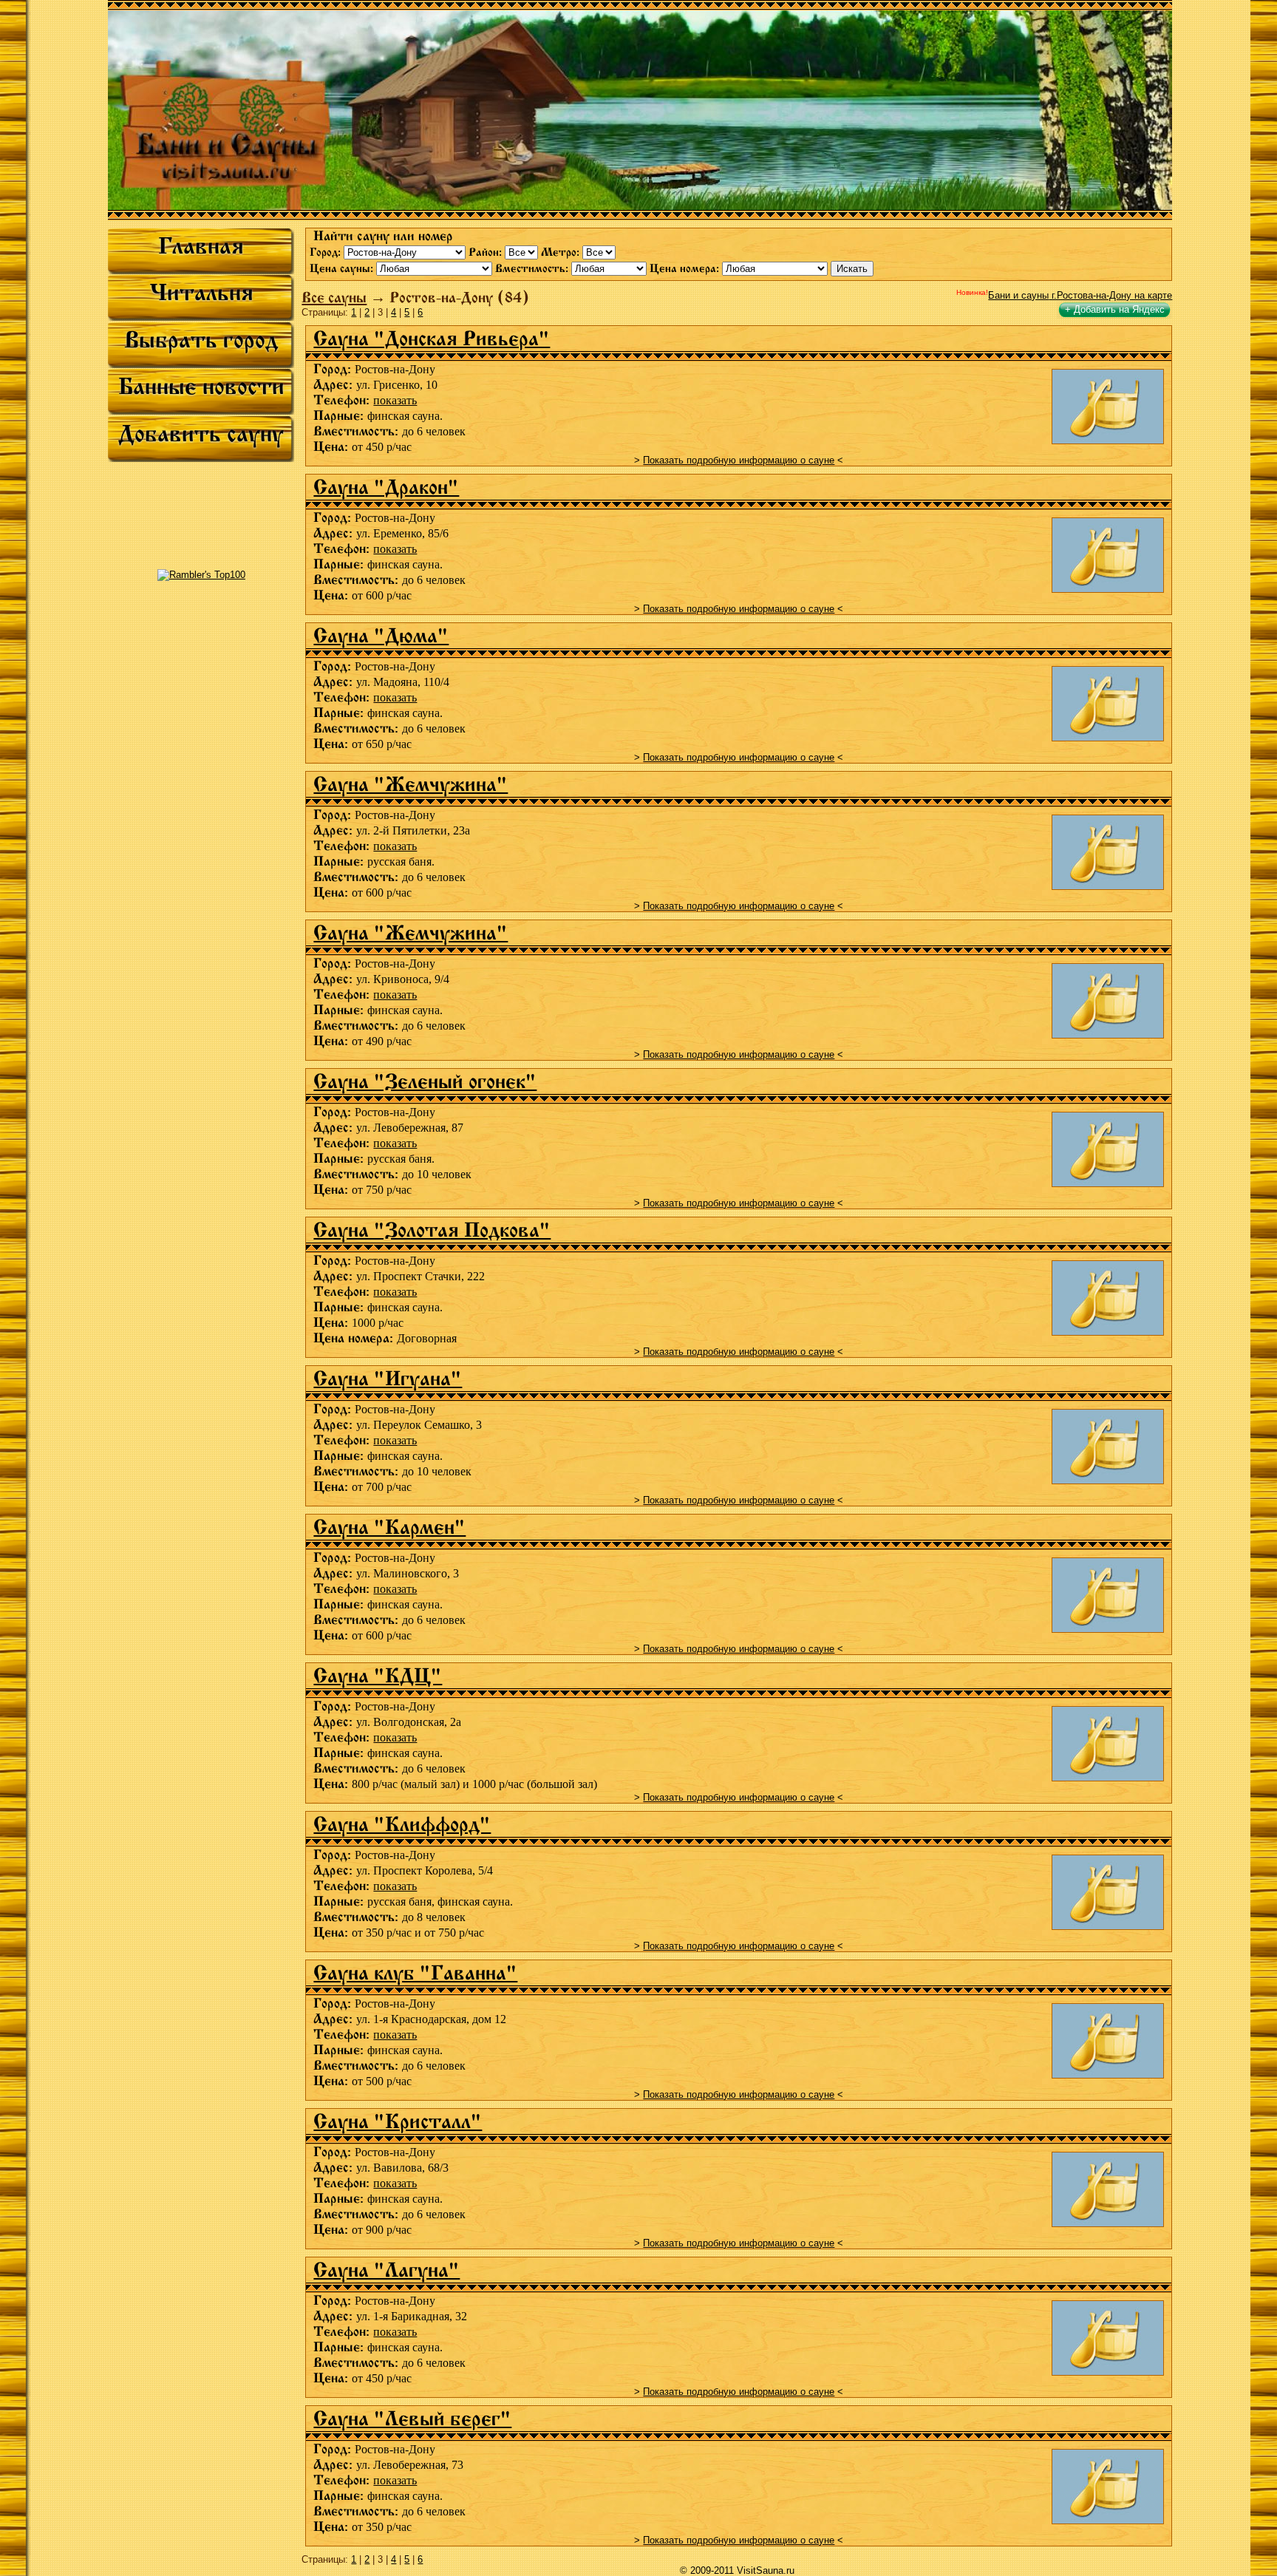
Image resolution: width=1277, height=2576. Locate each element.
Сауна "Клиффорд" (402, 1824)
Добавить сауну (201, 434)
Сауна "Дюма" (381, 636)
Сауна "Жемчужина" (411, 784)
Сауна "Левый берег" (412, 2419)
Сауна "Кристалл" (398, 2121)
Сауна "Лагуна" (386, 2270)
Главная (201, 246)
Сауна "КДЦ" (378, 1676)
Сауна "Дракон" (386, 487)
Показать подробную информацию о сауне (739, 460)
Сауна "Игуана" (388, 1379)
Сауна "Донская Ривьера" (432, 339)
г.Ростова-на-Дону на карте (1080, 295)
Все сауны (334, 298)
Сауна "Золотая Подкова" (432, 1230)
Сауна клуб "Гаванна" (415, 1973)
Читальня (201, 293)
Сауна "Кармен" (389, 1527)
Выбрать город (201, 340)
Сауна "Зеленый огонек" (425, 1081)
